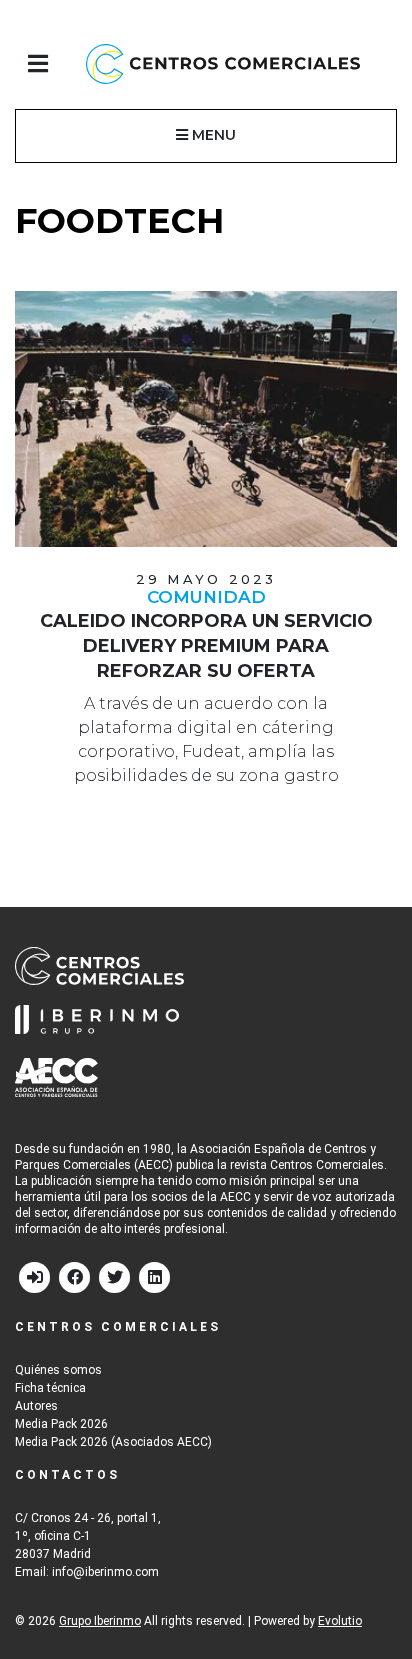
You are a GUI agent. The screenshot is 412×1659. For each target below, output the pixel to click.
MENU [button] (212, 135)
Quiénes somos (58, 1370)
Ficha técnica (50, 1388)
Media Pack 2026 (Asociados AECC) (113, 1442)
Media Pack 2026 (61, 1424)
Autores (36, 1406)
